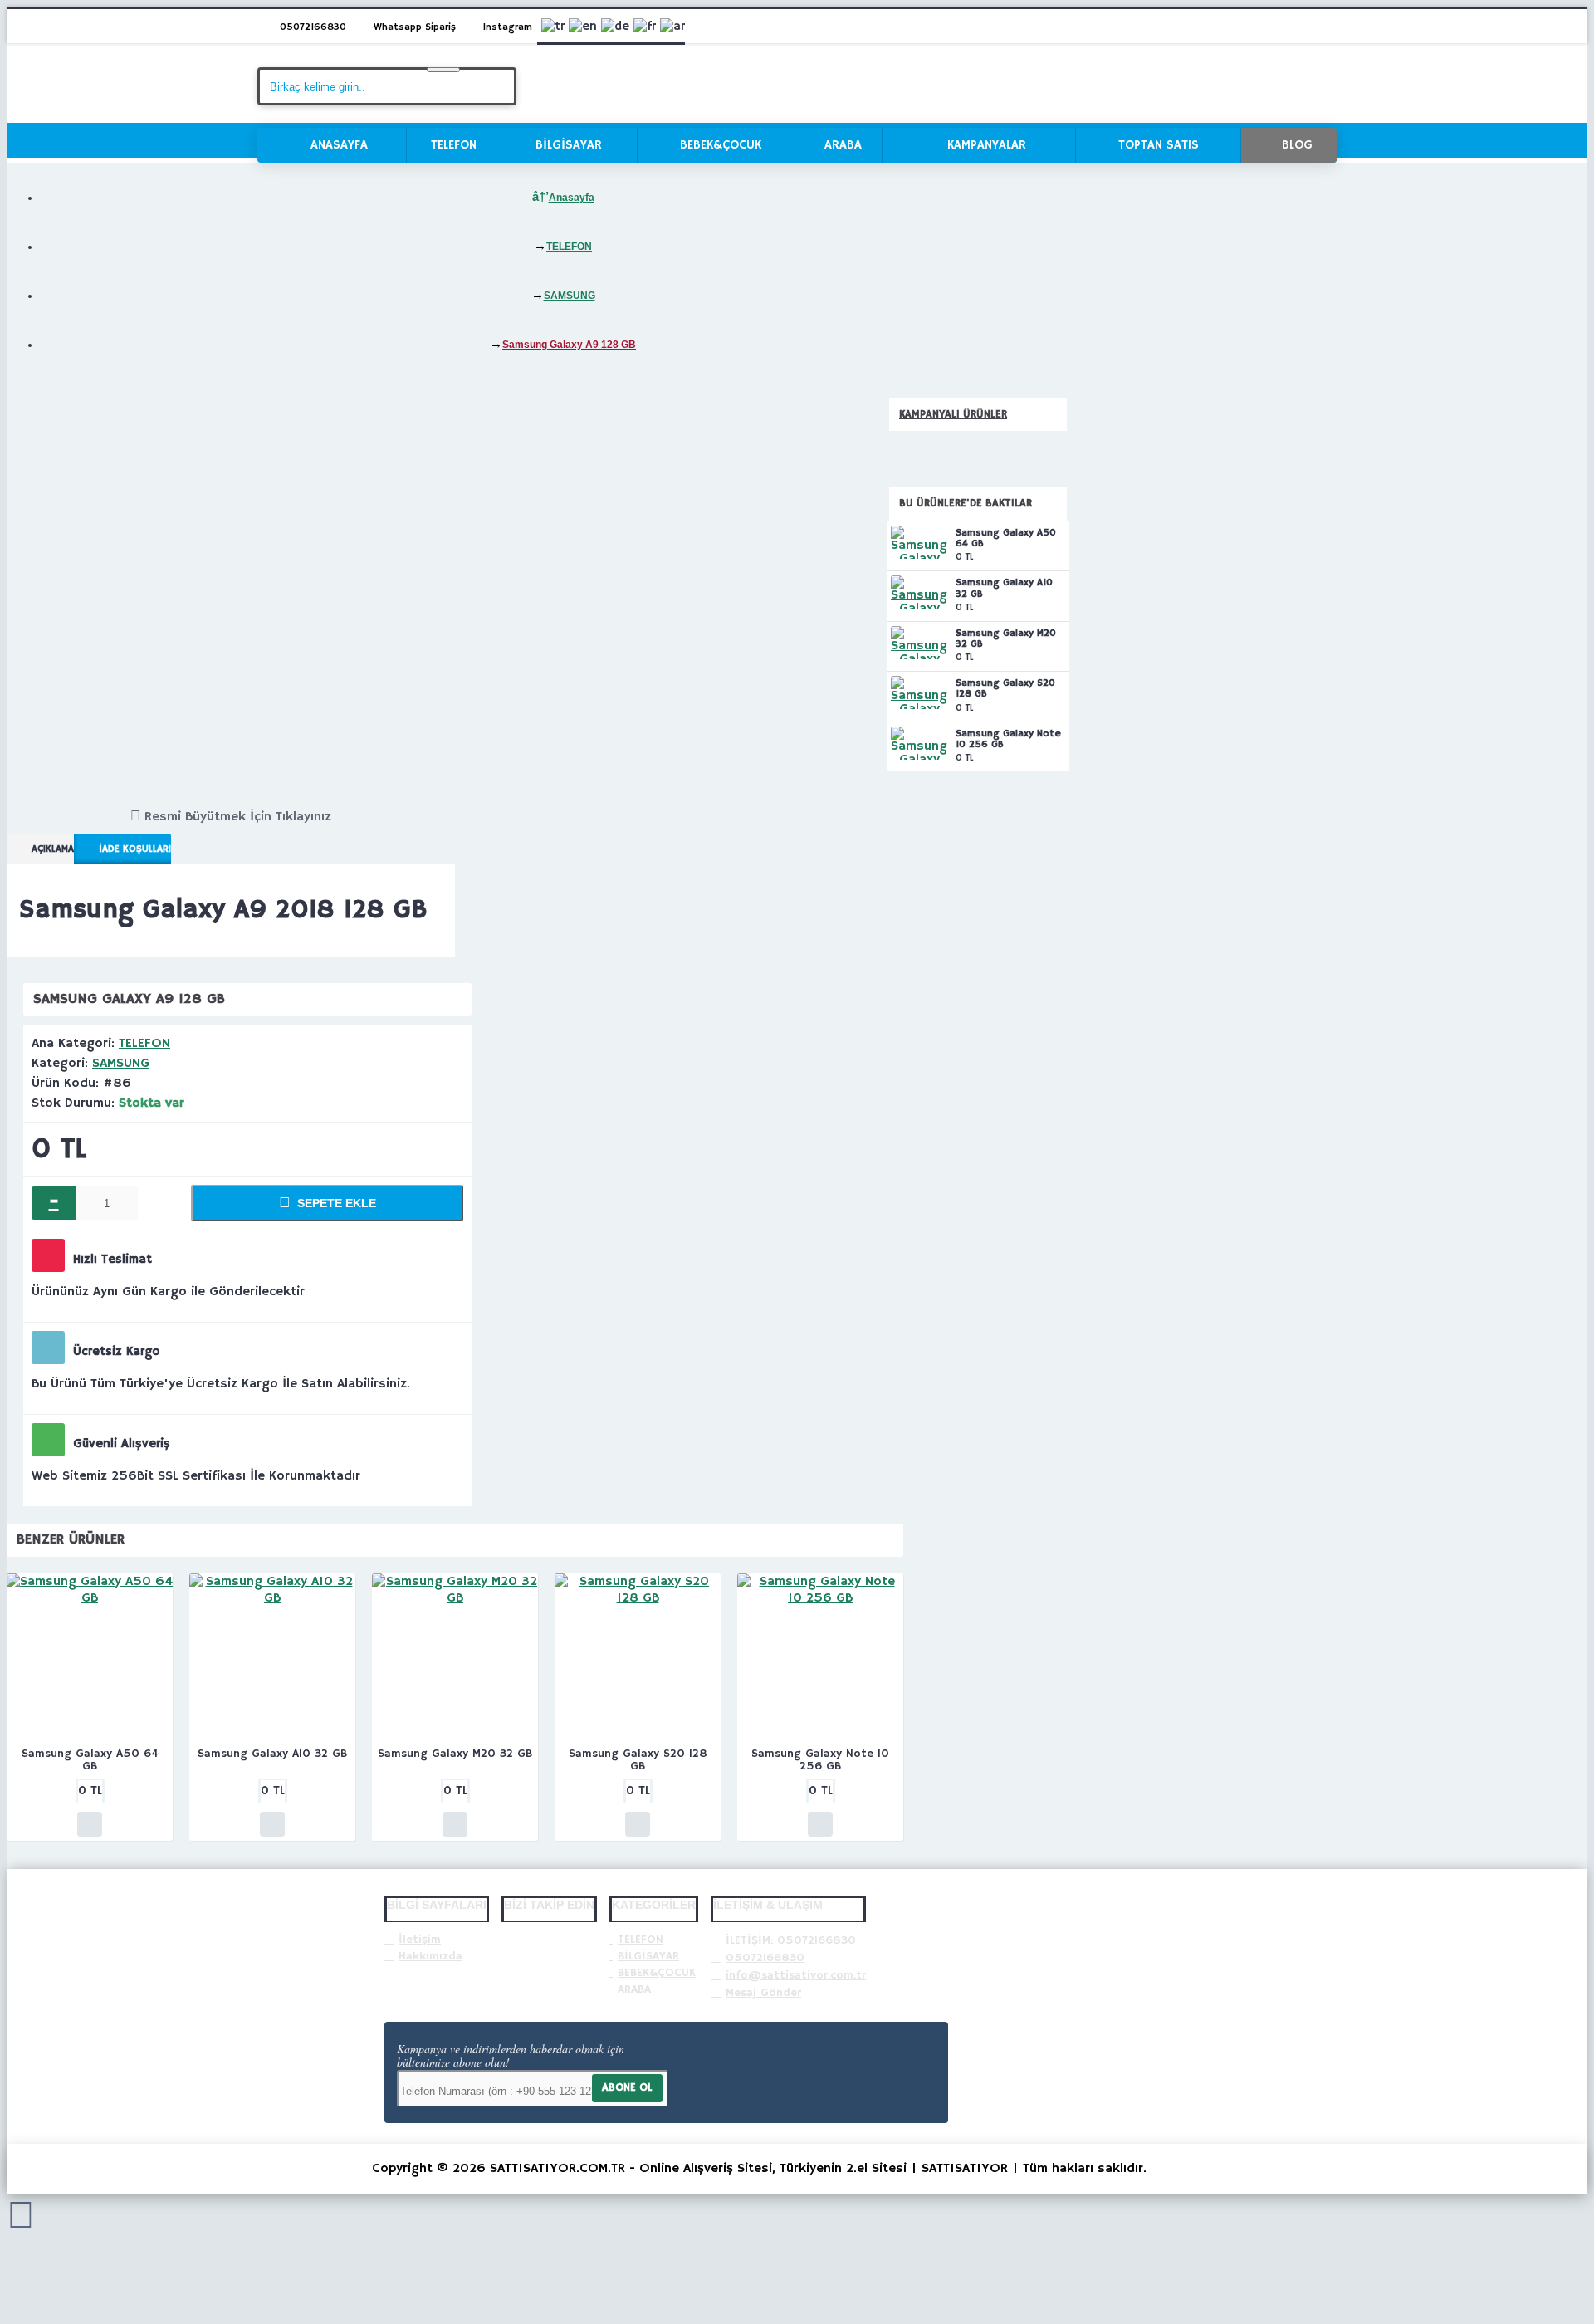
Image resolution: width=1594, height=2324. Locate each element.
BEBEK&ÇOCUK (657, 1973)
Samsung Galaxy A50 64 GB (1006, 538)
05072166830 (765, 1958)
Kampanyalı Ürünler (953, 415)
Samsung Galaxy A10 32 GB (1004, 588)
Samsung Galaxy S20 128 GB (1005, 689)
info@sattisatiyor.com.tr (796, 1975)
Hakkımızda (430, 1956)
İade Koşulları (135, 849)
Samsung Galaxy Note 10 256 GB (1008, 739)
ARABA (634, 1989)
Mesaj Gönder (763, 1993)
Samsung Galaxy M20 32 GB (1006, 639)
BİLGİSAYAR (648, 1956)
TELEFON (144, 1044)
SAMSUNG (121, 1064)
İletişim (420, 1940)
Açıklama (53, 849)
